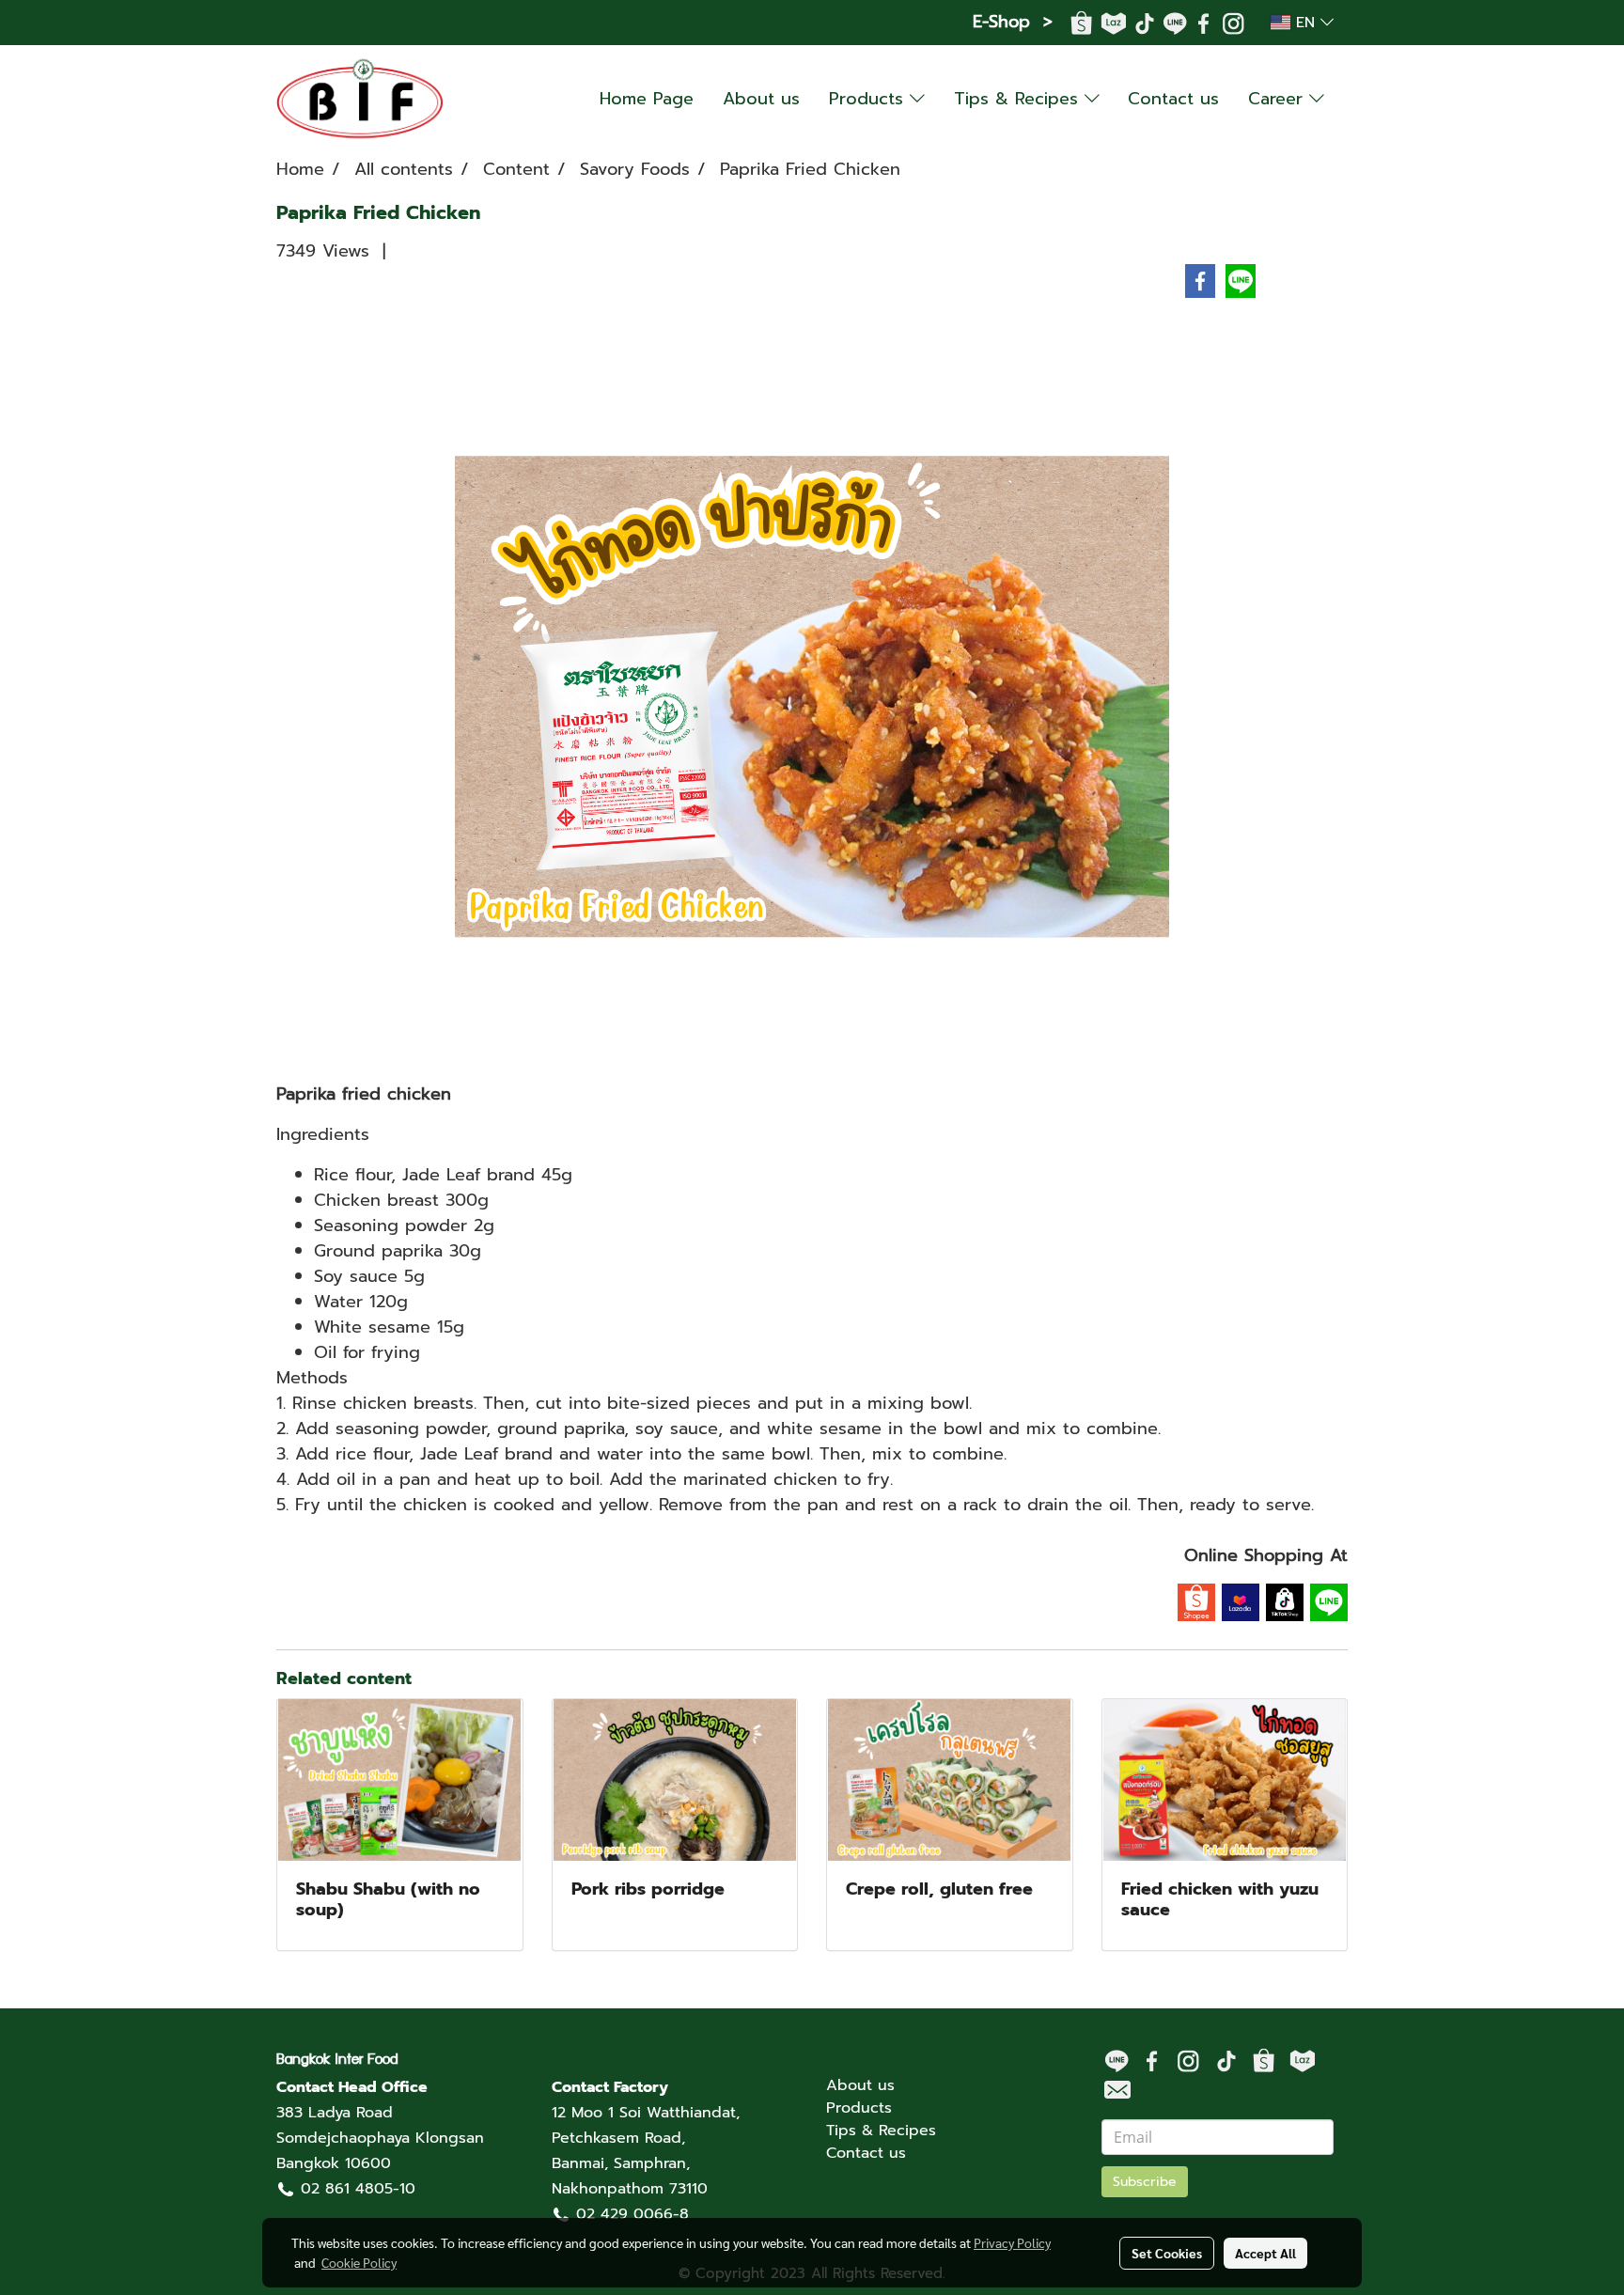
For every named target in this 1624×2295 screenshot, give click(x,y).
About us (761, 99)
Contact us (1173, 99)
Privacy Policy (1012, 2242)
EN (1305, 23)
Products (869, 99)
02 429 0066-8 (632, 2214)
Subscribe (1145, 2182)
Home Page (647, 99)
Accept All (1265, 2253)
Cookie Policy (359, 2262)
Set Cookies (1167, 2253)
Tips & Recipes (1019, 99)
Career (1279, 99)
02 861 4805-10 (358, 2189)
